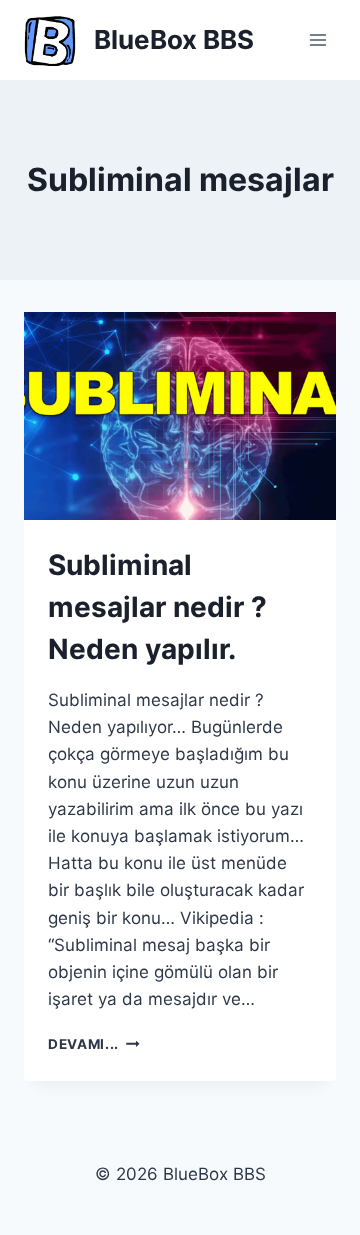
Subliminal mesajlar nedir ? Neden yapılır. (157, 607)
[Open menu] (317, 39)
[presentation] (180, 416)
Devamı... (94, 1044)
